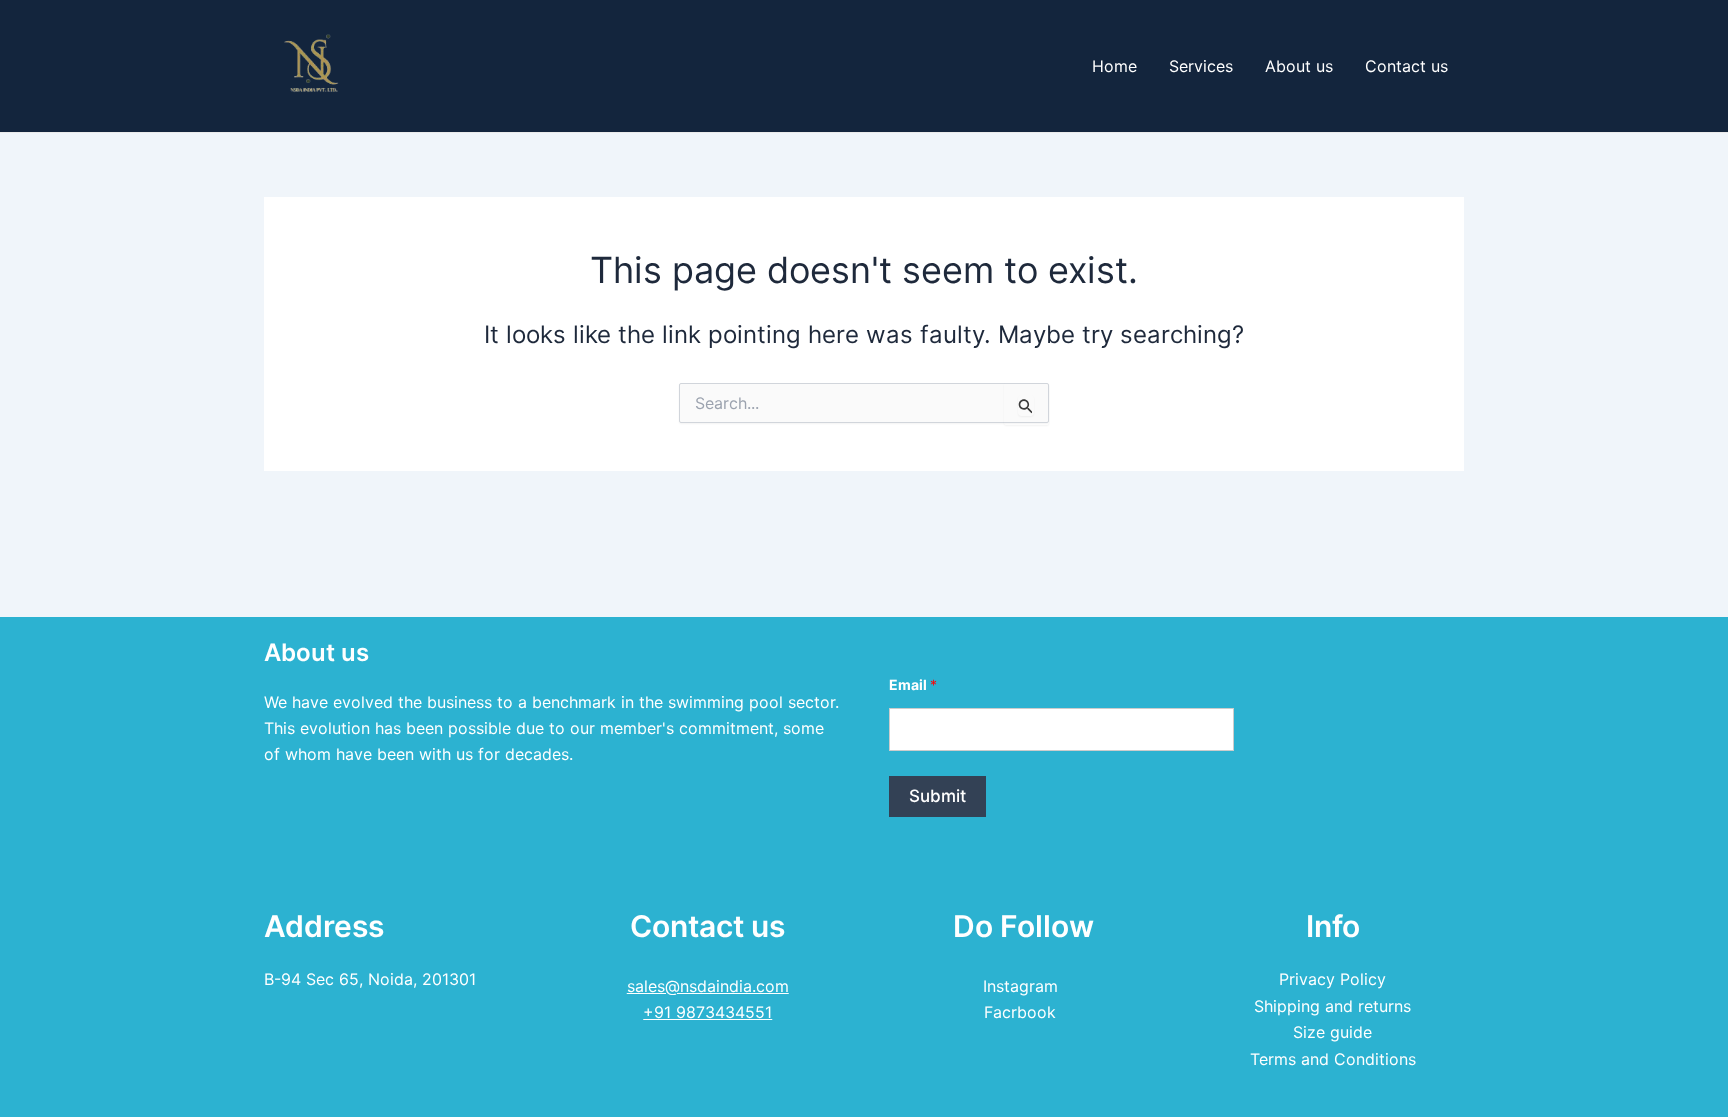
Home (1114, 66)
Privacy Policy (1332, 979)
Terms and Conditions (1333, 1059)
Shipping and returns (1332, 1006)
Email (913, 684)
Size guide (1332, 1032)
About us (1299, 66)
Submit (937, 796)
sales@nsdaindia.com (708, 986)
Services (1201, 66)
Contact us (1406, 66)
